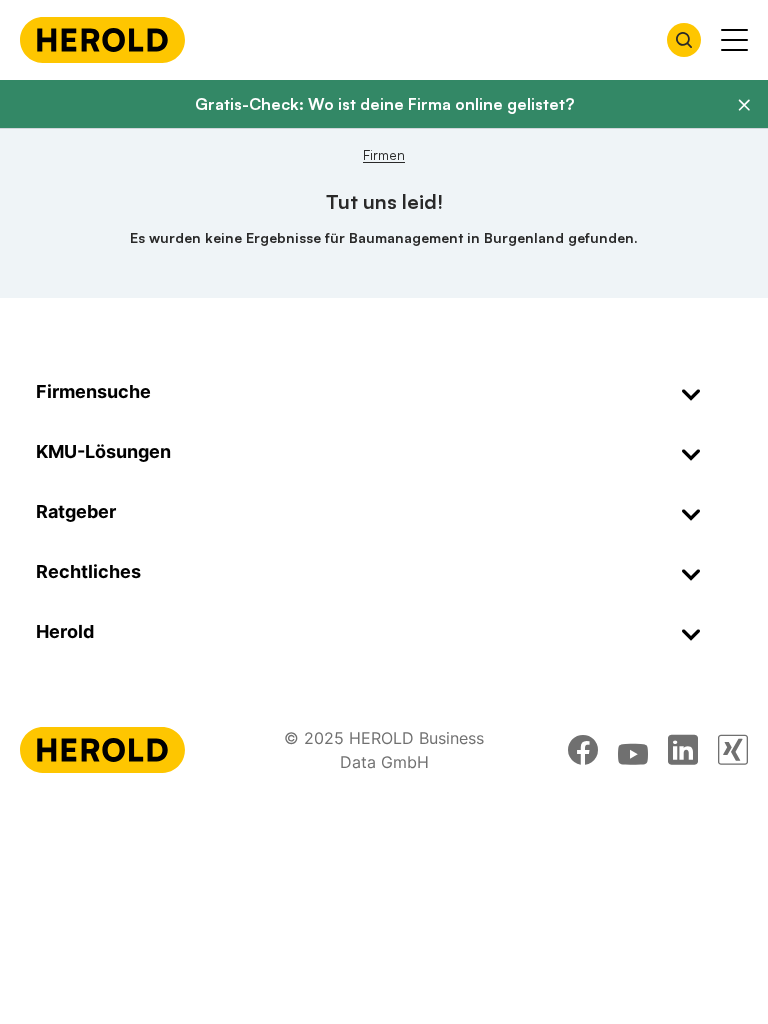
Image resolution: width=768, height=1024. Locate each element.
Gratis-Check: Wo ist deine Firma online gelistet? (384, 104)
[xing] (733, 750)
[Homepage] (102, 40)
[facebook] (583, 750)
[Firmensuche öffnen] (684, 40)
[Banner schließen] (744, 105)
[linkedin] (683, 750)
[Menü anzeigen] (734, 40)
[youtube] (633, 750)
